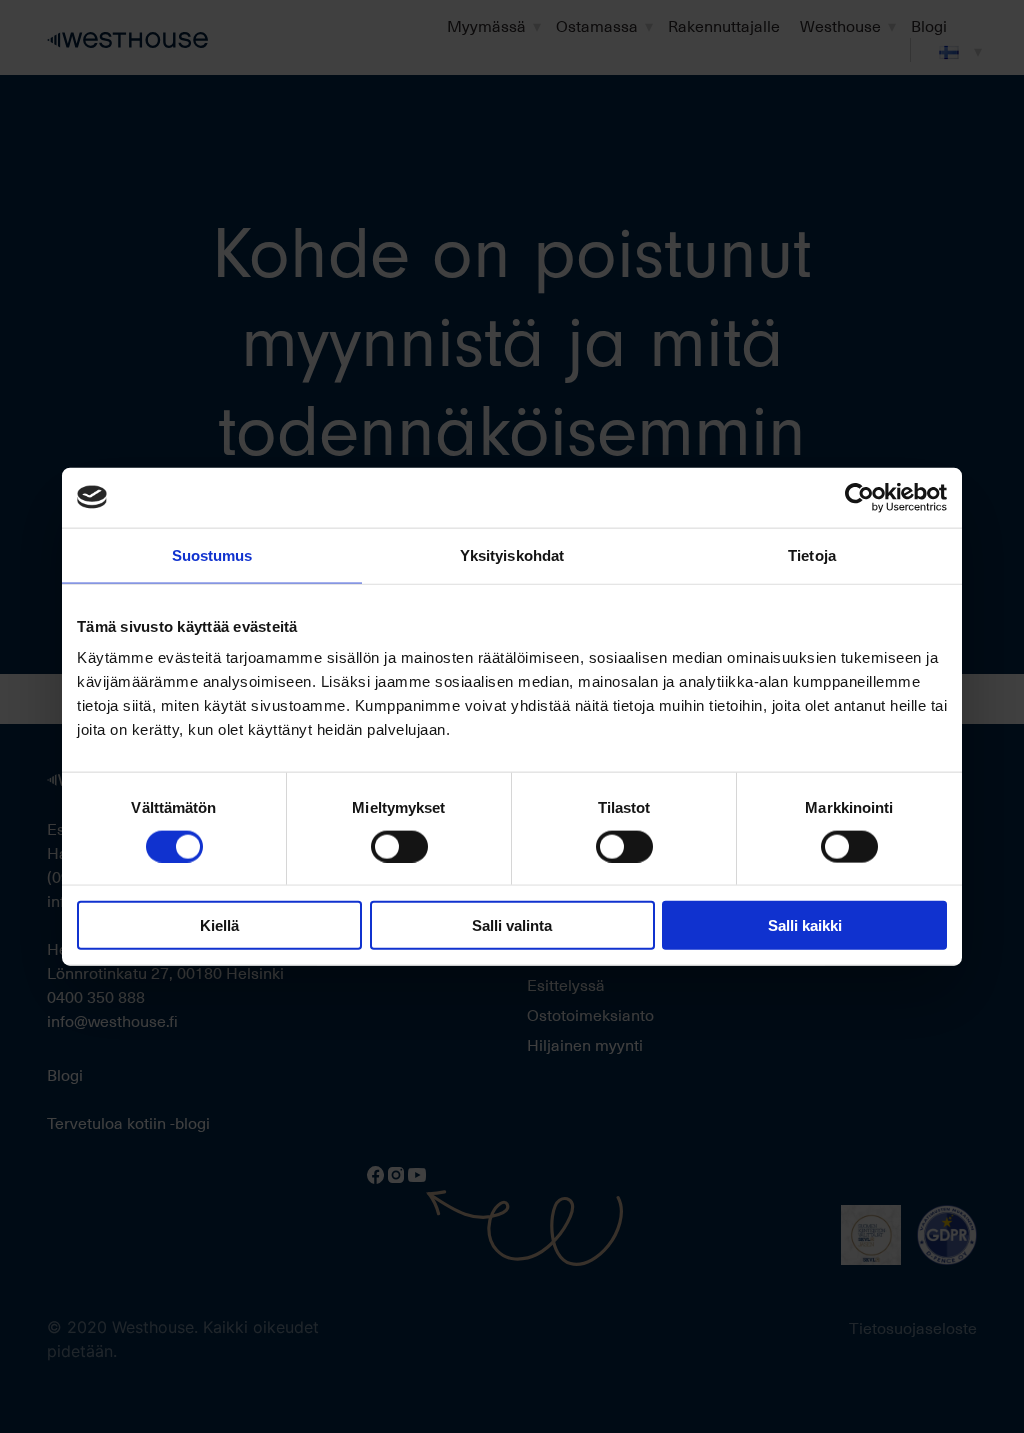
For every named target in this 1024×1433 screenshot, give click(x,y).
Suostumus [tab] (212, 554)
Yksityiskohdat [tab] (512, 554)
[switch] (399, 846)
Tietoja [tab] (812, 554)
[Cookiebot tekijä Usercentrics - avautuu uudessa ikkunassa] (859, 497)
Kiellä (219, 925)
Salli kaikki (805, 925)
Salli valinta (512, 925)
